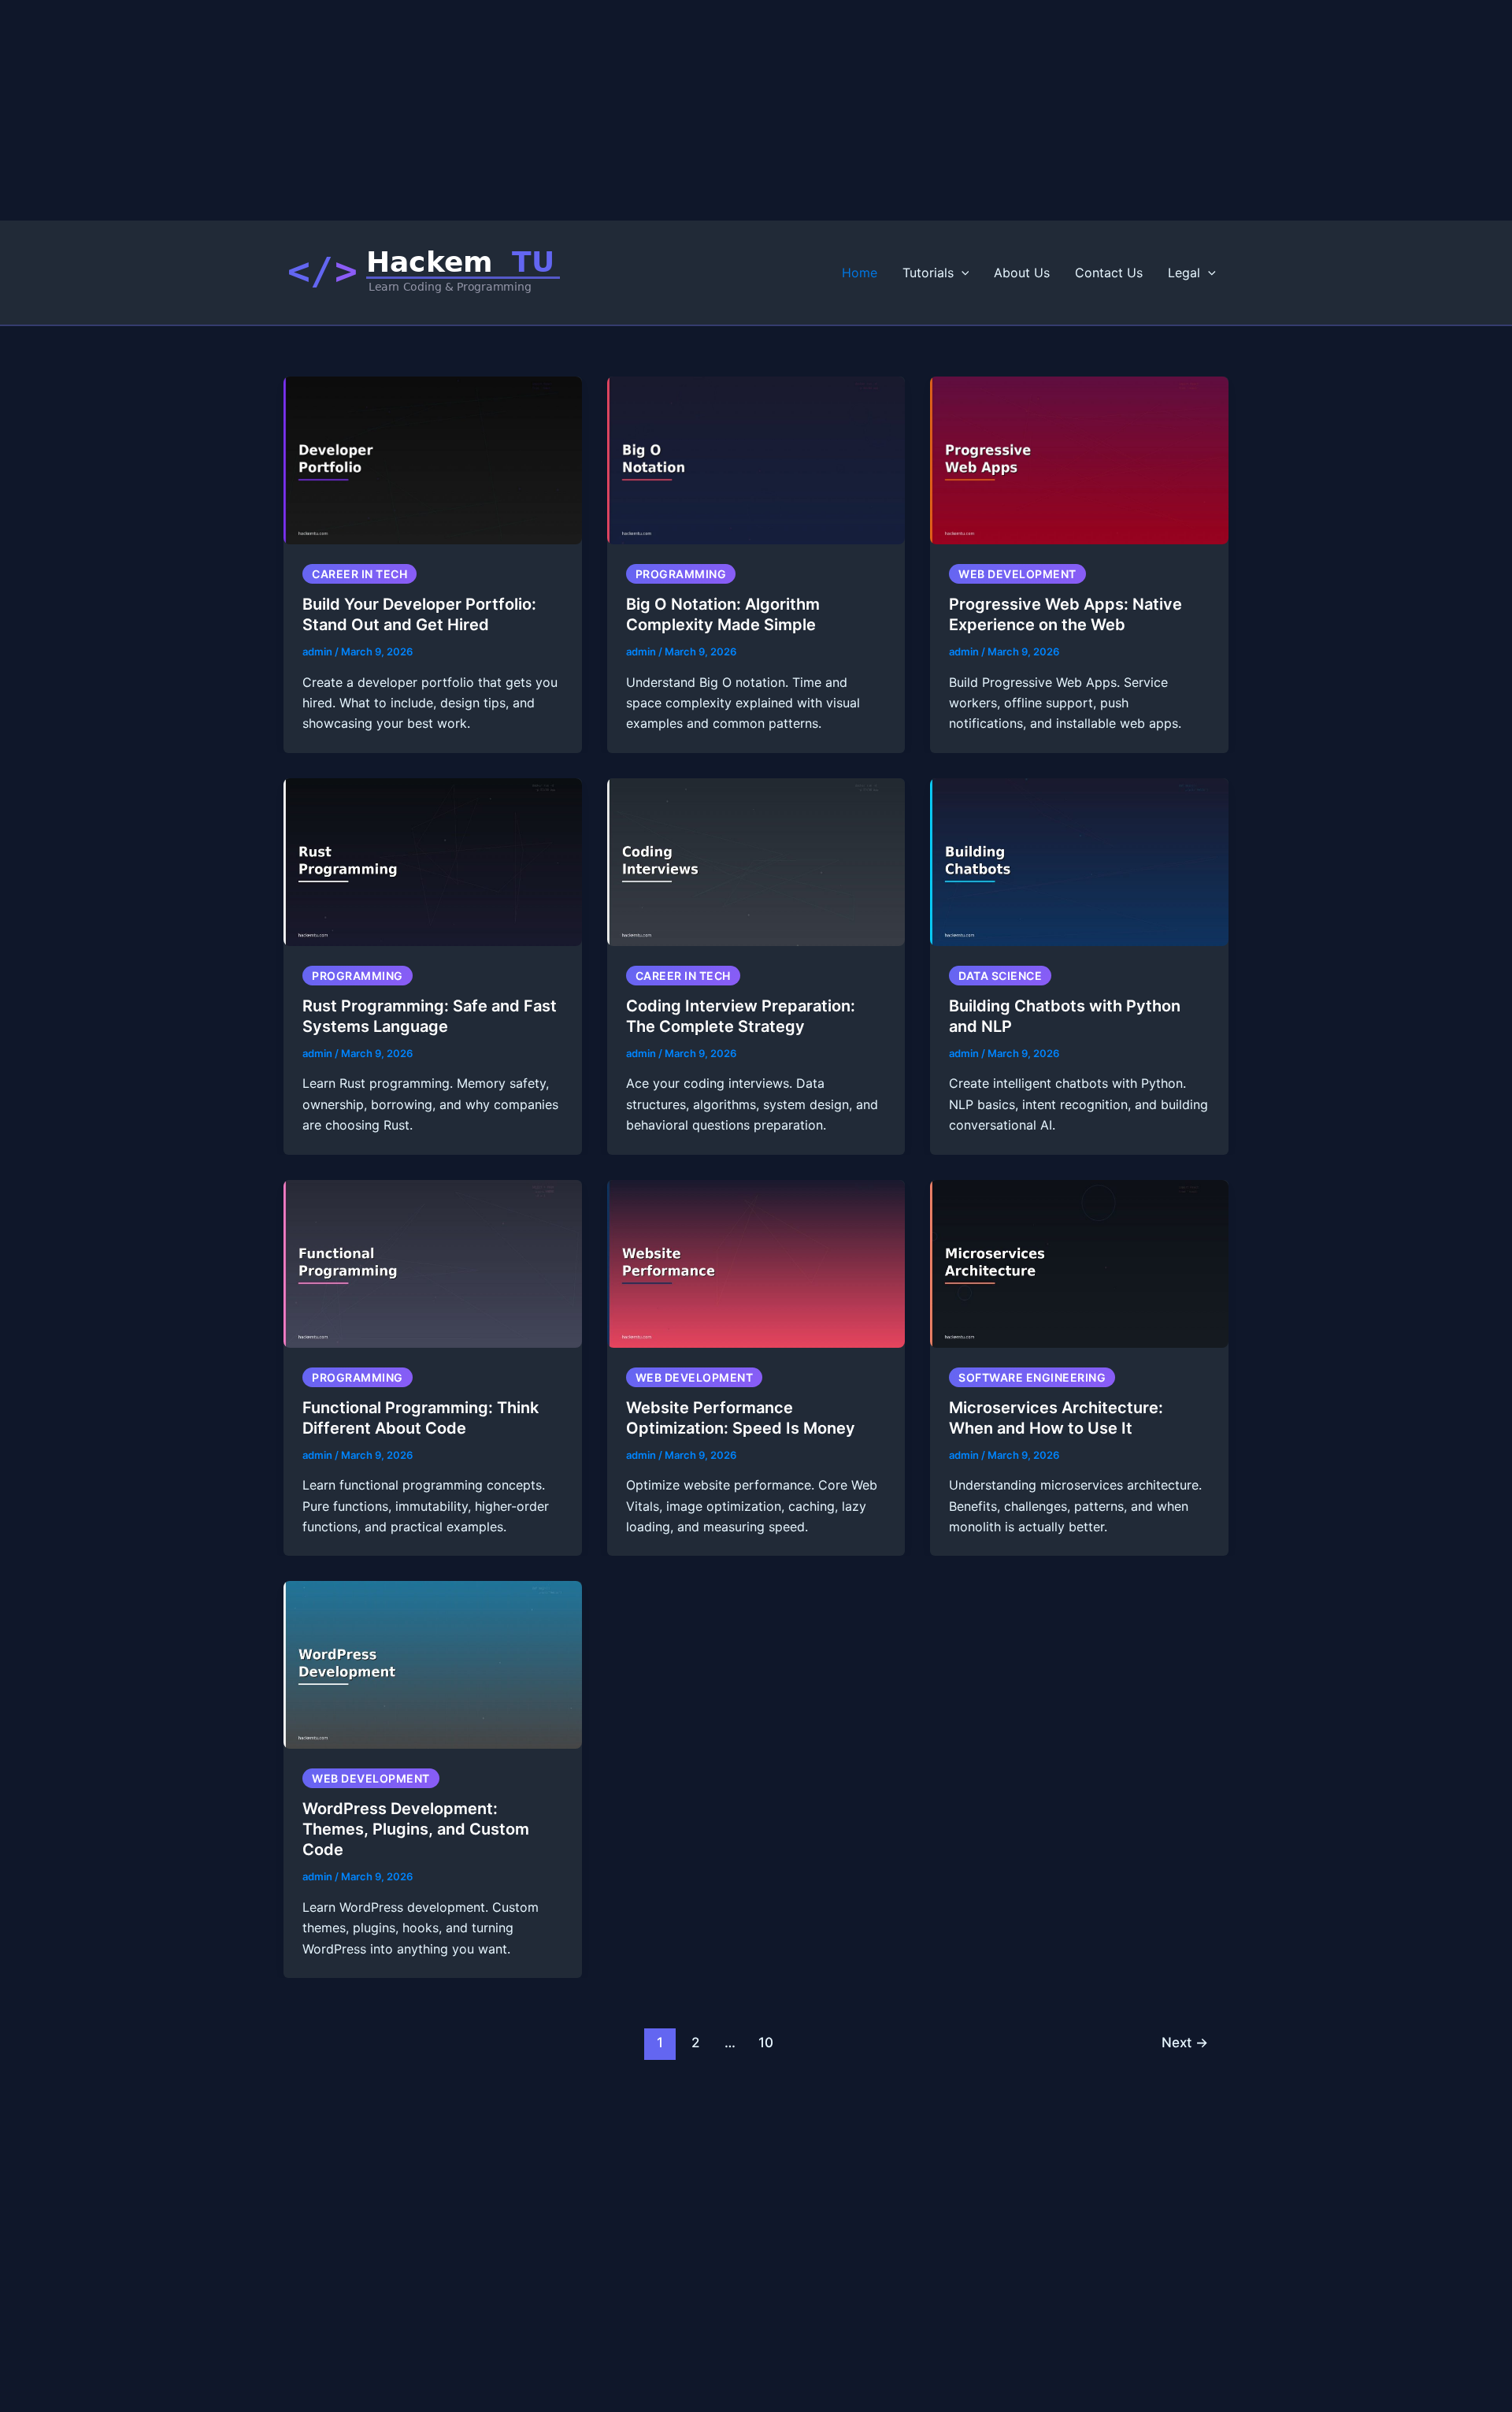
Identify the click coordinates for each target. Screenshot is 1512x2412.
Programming (681, 574)
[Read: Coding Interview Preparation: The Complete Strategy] (756, 861)
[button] (962, 273)
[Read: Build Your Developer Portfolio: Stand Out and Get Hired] (433, 459)
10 (766, 2042)
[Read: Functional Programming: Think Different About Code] (433, 1262)
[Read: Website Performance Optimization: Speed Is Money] (756, 1262)
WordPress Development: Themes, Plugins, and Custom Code (416, 1829)
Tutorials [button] (928, 273)
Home (860, 273)
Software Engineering (1032, 1377)
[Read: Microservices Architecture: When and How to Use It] (1079, 1262)
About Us (1022, 273)
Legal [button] (1184, 273)
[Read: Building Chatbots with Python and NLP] (1079, 861)
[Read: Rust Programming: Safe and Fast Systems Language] (433, 861)
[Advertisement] (472, 110)
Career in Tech (359, 574)
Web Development (1017, 574)
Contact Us (1109, 273)
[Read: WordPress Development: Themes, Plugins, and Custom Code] (433, 1664)
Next (1185, 2042)
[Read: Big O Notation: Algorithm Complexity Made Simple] (756, 459)
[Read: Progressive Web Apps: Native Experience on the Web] (1079, 459)
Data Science (1000, 976)
